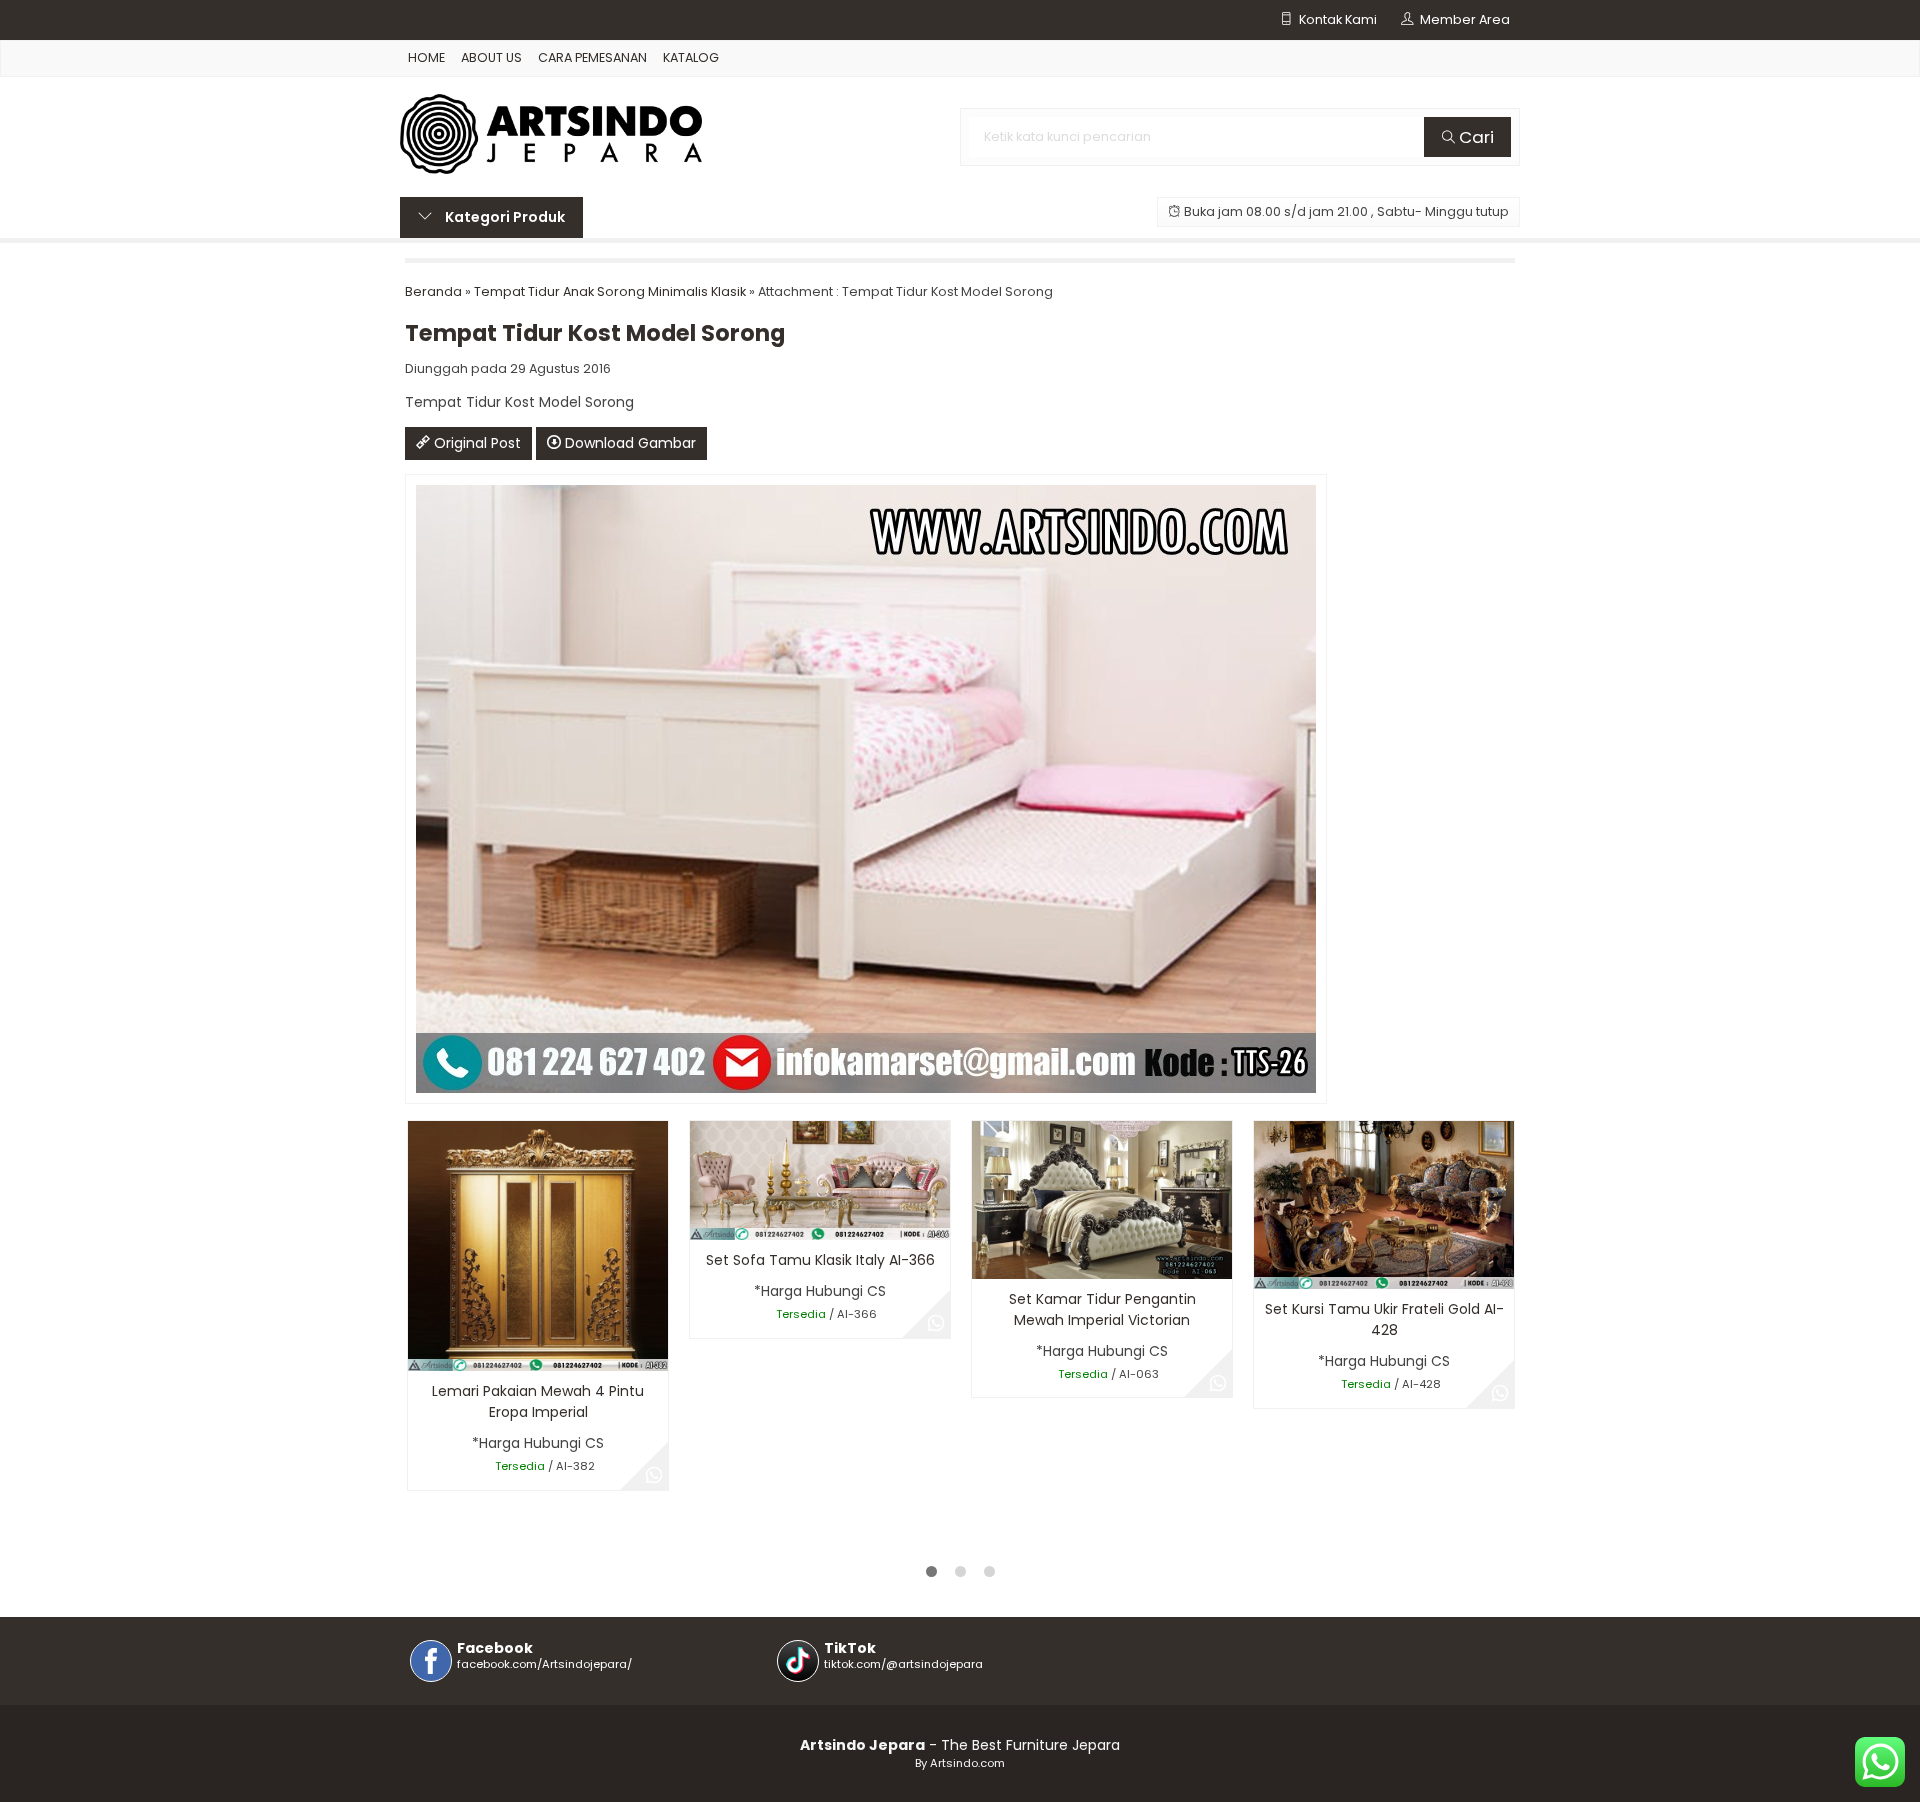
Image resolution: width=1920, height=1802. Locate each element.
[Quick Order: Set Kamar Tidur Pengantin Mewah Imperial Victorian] (985, 1260)
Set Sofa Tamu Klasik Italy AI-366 (820, 1260)
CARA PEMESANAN (592, 57)
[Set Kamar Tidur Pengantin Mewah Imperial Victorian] (1102, 1199)
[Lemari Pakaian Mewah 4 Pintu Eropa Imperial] (538, 1245)
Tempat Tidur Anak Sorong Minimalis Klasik (610, 291)
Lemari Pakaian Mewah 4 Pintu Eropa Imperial (538, 1401)
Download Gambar (628, 443)
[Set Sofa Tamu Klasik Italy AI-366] (820, 1179)
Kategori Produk (503, 217)
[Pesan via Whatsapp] (654, 1476)
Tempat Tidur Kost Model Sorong (595, 333)
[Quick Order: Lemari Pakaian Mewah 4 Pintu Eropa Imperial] (421, 1352)
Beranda (433, 291)
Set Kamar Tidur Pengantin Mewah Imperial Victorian (1102, 1309)
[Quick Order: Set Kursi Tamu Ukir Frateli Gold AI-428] (1267, 1270)
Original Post (475, 443)
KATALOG (691, 57)
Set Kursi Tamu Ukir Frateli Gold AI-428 (1384, 1319)
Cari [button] (1474, 137)
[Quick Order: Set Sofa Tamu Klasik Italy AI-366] (703, 1221)
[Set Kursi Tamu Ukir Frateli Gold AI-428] (1384, 1204)
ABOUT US (491, 57)
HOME (426, 57)
